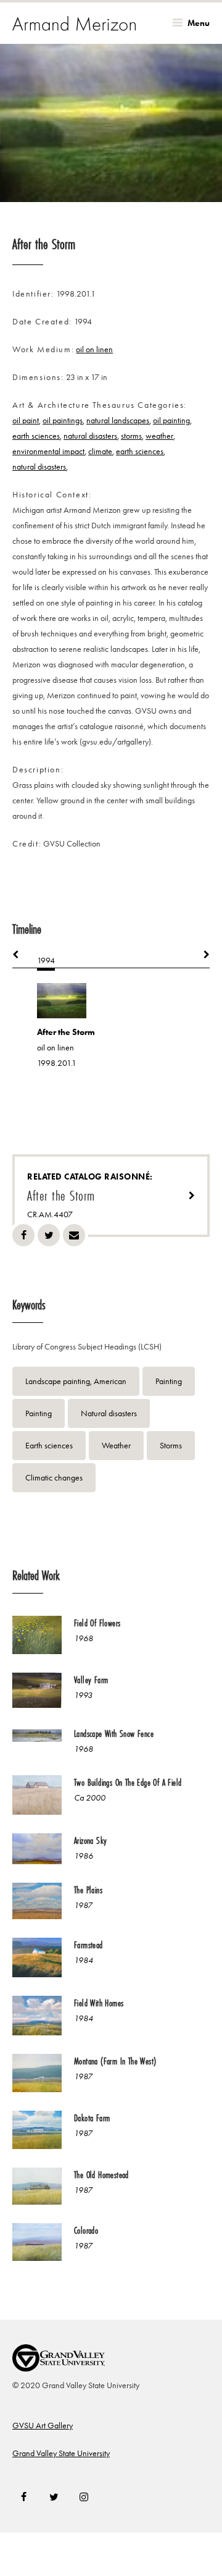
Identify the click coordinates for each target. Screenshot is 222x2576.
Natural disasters (109, 1413)
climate (100, 451)
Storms (171, 1446)
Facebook (23, 1235)
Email (74, 1235)
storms (131, 436)
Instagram (84, 2497)
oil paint (26, 420)
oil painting (171, 420)
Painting (169, 1381)
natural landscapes (118, 420)
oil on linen (94, 349)
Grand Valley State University (61, 2453)
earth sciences (36, 436)
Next (200, 955)
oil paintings (63, 420)
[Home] (74, 23)
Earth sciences (49, 1446)
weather (159, 436)
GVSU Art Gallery (43, 2426)
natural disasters (90, 436)
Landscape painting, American (76, 1381)
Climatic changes (54, 1478)
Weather (116, 1446)
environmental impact (48, 451)
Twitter (49, 1235)
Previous (22, 955)
